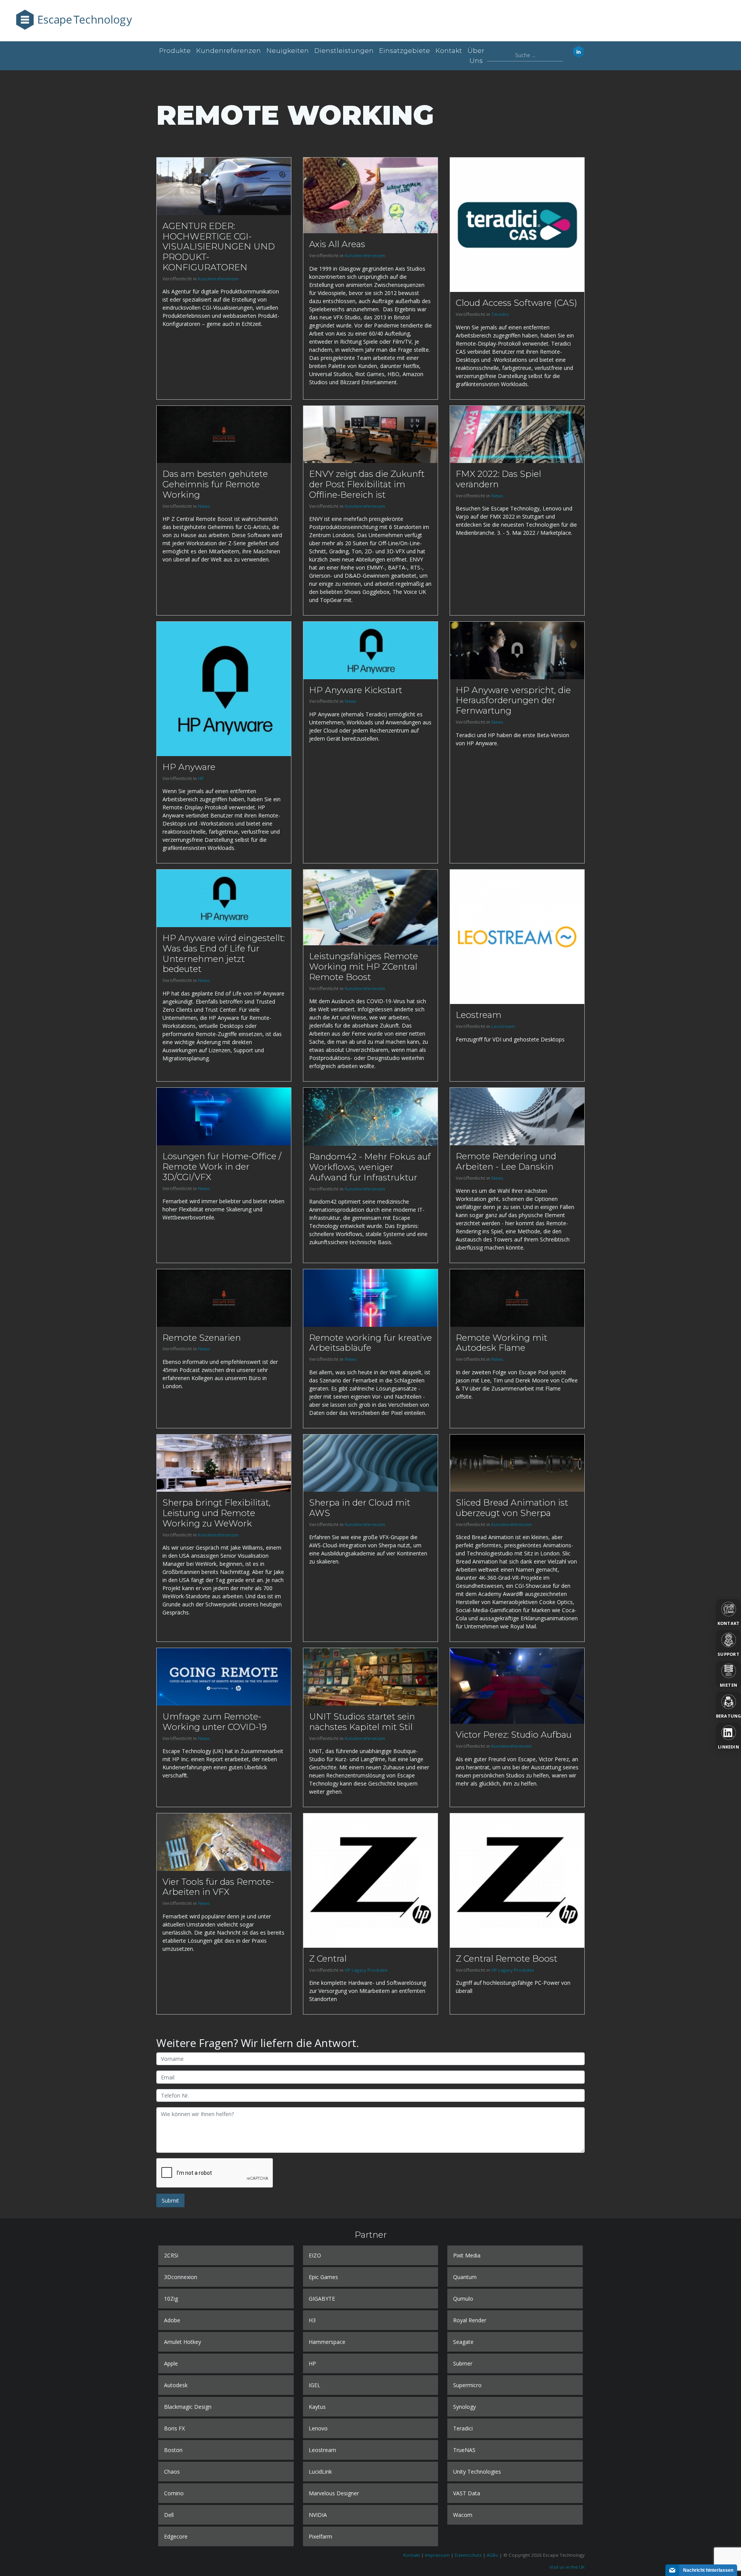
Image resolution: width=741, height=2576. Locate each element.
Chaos (172, 2472)
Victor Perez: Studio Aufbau (514, 1735)
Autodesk (176, 2385)
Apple (171, 2363)
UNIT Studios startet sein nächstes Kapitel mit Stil (362, 1722)
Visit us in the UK (567, 2567)
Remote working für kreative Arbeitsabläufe (370, 1343)
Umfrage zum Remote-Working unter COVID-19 (215, 1722)
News (204, 506)
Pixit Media (467, 2255)
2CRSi (171, 2255)
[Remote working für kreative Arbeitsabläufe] (370, 1297)
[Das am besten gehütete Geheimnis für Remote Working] (224, 433)
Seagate (463, 2342)
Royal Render (470, 2320)
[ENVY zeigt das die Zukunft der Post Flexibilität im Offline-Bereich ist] (370, 433)
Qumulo (463, 2299)
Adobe (172, 2320)
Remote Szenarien (202, 1338)
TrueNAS (464, 2450)
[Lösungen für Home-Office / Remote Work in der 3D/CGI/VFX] (224, 1116)
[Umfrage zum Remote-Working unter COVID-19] (224, 1676)
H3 (312, 2320)
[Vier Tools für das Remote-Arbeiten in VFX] (224, 1841)
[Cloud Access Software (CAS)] (517, 224)
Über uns (476, 56)
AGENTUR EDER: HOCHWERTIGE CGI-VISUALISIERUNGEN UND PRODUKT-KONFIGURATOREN (219, 247)
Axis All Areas (337, 244)
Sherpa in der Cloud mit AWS (360, 1508)
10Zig (171, 2299)
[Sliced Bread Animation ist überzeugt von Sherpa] (517, 1463)
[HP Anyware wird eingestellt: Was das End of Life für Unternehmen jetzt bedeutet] (224, 898)
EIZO (315, 2255)
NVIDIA (318, 2515)
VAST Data (467, 2493)
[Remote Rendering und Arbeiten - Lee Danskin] (517, 1116)
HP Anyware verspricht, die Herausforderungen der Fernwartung (513, 700)
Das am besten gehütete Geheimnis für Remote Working (215, 484)
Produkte (175, 51)
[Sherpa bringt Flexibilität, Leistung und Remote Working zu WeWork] (224, 1463)
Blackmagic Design (188, 2407)
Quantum (465, 2277)
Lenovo (318, 2428)
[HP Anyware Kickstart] (370, 650)
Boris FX (174, 2428)
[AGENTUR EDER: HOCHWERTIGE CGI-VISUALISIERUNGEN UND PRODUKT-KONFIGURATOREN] (224, 186)
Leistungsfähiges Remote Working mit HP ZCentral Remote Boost (364, 967)
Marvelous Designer (334, 2493)
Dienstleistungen (344, 51)
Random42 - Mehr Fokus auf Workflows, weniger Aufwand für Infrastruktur (370, 1167)
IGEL (315, 2385)
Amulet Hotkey (183, 2342)
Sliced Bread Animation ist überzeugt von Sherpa (512, 1508)
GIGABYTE (322, 2299)
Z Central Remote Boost (507, 1959)
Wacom (463, 2515)
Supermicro (467, 2385)
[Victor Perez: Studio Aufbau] (517, 1685)
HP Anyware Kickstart (356, 690)
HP (201, 778)
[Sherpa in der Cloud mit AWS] (370, 1463)
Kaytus (317, 2407)
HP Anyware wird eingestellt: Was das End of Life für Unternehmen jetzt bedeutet (224, 954)
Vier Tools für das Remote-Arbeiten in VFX (218, 1887)
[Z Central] (370, 1880)
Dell (169, 2515)
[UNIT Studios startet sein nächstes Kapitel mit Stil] (370, 1676)
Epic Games (323, 2277)
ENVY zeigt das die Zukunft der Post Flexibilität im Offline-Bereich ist (367, 484)
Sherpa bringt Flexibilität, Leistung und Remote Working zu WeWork (217, 1513)
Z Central (328, 1959)
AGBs (492, 2555)
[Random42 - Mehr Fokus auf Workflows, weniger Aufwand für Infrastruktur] (370, 1116)
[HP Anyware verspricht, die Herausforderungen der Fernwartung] (517, 650)
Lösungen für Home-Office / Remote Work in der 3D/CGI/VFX (222, 1167)
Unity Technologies (477, 2472)
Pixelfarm (321, 2536)
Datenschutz (468, 2555)
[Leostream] (517, 936)
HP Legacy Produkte (366, 1970)
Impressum (437, 2555)
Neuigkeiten (288, 51)
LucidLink (320, 2472)
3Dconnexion (181, 2277)
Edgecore (176, 2536)
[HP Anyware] (224, 688)
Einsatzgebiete (404, 51)
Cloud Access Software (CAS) (516, 303)
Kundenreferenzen (228, 51)
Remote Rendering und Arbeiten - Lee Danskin (506, 1161)
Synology (464, 2407)
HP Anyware (189, 767)
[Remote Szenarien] (224, 1297)
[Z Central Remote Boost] (517, 1880)
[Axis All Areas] (370, 195)
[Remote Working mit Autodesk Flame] (517, 1297)
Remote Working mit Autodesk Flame (502, 1343)
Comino (174, 2493)
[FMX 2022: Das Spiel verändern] (517, 433)
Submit (170, 2200)
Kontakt (449, 51)
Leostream (479, 1015)
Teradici (500, 314)
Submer (463, 2363)
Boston (173, 2450)
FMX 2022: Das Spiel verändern (498, 479)
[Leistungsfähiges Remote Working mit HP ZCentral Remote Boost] (370, 907)
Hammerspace (327, 2342)
